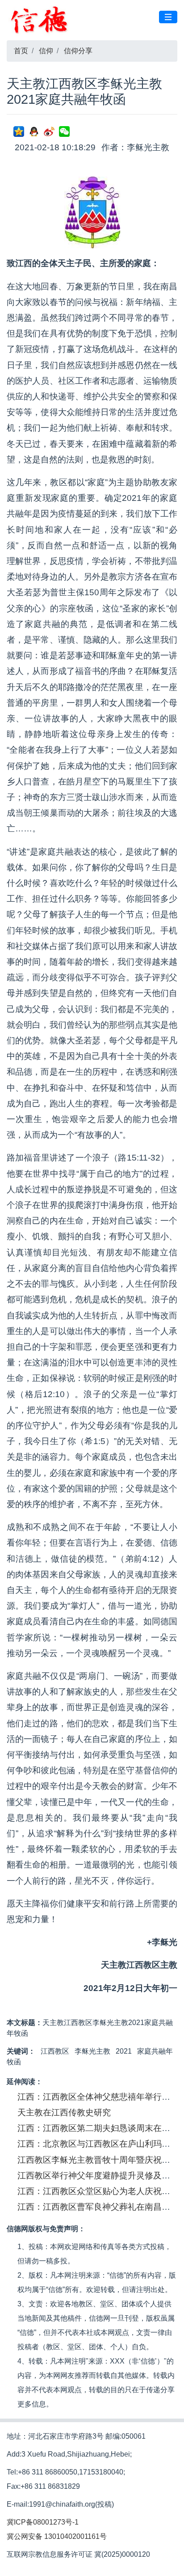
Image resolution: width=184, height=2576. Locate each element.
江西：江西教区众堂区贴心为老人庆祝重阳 (98, 2191)
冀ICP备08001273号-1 (43, 2522)
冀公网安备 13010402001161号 (57, 2536)
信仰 (46, 51)
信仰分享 (78, 51)
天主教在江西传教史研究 (64, 2112)
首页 (21, 51)
